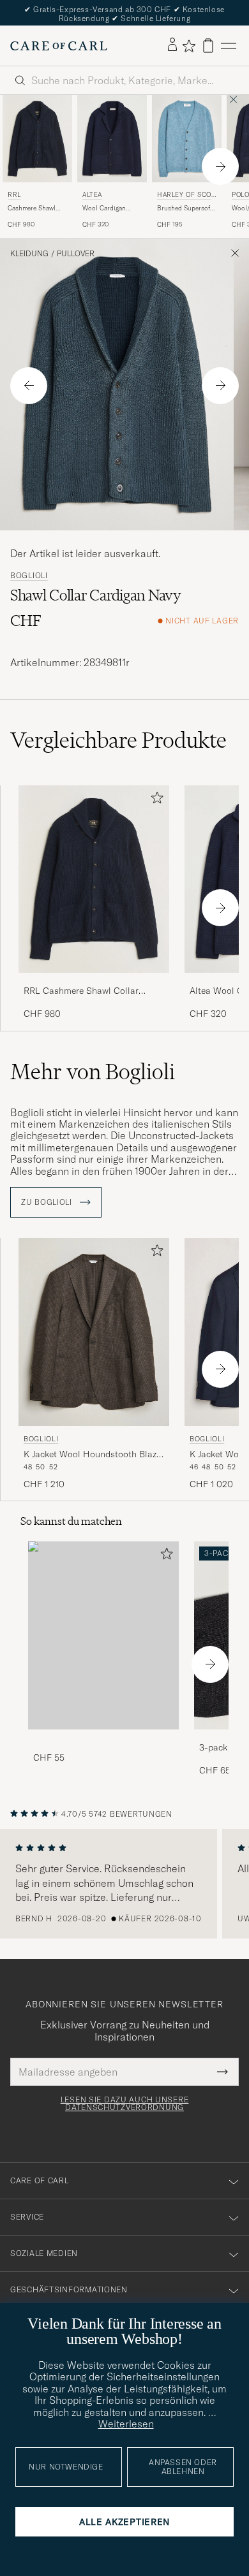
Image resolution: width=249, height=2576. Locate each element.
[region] (124, 1884)
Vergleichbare (118, 740)
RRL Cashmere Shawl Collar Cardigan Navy (81, 991)
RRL (14, 195)
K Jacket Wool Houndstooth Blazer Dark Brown (94, 1455)
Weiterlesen (126, 2424)
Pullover (76, 254)
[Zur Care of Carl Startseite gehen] (59, 46)
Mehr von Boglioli (93, 1072)
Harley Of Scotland (186, 196)
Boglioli (29, 576)
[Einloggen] (172, 45)
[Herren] (103, 1635)
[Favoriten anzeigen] (189, 46)
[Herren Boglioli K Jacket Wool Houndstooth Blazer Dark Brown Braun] (94, 1332)
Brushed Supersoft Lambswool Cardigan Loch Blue (186, 208)
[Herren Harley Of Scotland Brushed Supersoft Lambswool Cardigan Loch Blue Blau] (187, 138)
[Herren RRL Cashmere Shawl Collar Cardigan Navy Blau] (37, 138)
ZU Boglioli (48, 1202)
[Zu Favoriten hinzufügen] (155, 800)
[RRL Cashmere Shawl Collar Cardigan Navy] (94, 981)
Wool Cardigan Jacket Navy (104, 208)
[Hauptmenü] (229, 46)
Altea (92, 195)
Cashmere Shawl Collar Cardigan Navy (32, 208)
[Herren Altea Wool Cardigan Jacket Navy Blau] (112, 138)
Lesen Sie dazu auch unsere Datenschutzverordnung (125, 2104)
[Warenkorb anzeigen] (208, 46)
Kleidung (29, 254)
